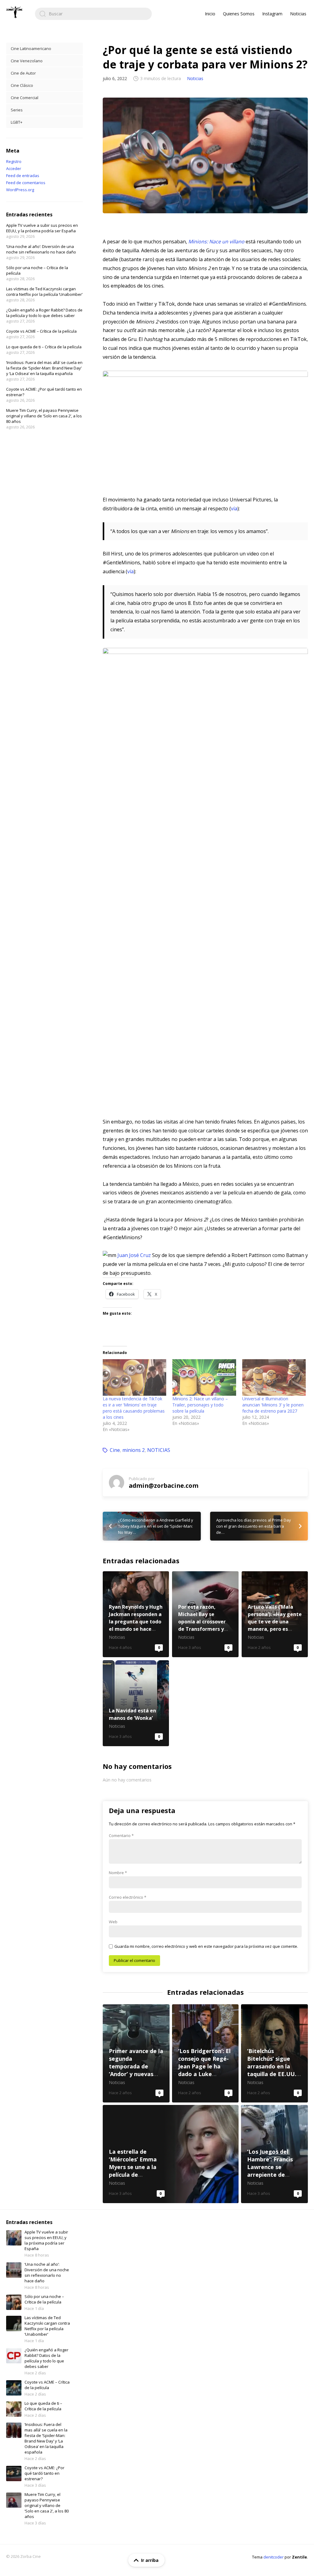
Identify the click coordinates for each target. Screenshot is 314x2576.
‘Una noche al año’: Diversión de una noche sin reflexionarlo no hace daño (41, 249)
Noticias (298, 14)
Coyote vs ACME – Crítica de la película (41, 331)
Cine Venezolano (27, 61)
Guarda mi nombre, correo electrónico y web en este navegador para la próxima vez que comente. (206, 1946)
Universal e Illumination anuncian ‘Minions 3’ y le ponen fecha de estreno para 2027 (273, 1405)
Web (113, 1922)
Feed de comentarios (26, 183)
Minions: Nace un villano (216, 242)
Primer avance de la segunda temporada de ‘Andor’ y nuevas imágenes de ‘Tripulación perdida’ (136, 2053)
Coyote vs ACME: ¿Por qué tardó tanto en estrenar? (44, 2473)
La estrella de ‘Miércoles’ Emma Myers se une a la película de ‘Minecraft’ (171, 2154)
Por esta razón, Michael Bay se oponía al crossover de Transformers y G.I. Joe (205, 1614)
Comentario (121, 1835)
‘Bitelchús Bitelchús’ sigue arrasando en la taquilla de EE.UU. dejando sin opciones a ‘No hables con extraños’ (274, 2053)
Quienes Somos (239, 14)
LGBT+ (17, 122)
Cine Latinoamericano (31, 48)
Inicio (210, 14)
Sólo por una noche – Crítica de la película (44, 2299)
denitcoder (274, 2557)
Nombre (118, 1873)
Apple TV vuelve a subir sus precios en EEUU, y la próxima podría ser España (42, 228)
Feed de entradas (23, 176)
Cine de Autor (23, 73)
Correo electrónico (128, 1897)
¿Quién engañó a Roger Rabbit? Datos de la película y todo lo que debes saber (44, 313)
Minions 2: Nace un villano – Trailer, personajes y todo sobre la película (200, 1405)
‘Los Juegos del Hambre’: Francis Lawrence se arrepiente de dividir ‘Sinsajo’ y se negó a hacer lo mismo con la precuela (274, 2154)
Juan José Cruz (134, 1255)
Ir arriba (150, 2560)
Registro (14, 161)
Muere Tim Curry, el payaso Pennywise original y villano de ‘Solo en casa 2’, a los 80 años (44, 416)
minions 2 (134, 1450)
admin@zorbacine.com (164, 1485)
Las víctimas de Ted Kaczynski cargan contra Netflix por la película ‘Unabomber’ (44, 292)
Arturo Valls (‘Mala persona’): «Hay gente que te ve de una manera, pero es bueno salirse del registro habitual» (275, 1614)
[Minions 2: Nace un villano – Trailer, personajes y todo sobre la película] (204, 1377)
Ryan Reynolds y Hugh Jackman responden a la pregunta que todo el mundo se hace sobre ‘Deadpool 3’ (136, 1614)
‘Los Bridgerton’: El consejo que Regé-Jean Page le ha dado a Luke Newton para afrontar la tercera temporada (205, 2053)
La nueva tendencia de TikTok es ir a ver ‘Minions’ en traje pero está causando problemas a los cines (134, 1408)
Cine (115, 1450)
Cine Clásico (22, 85)
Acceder (14, 168)
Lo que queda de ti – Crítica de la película (44, 347)
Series (17, 110)
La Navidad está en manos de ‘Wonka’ (136, 1703)
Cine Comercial (25, 98)
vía (234, 509)
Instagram (272, 14)
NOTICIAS (159, 1450)
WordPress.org (20, 190)
